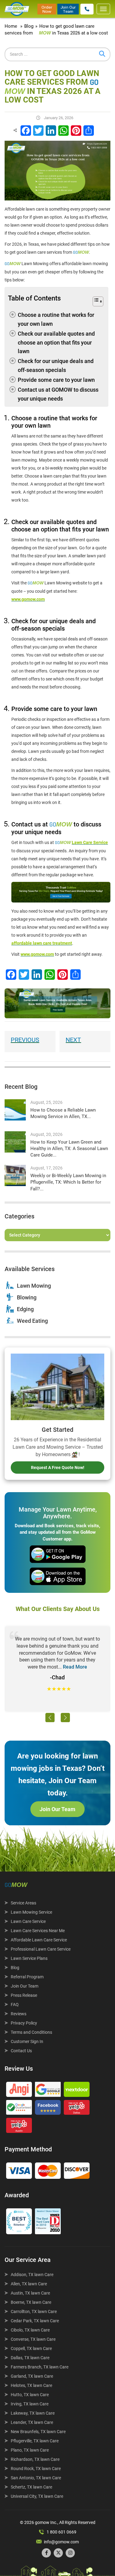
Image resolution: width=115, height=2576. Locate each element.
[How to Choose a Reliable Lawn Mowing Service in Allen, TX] (15, 1110)
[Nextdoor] (77, 2091)
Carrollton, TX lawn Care (34, 2312)
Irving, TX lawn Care (30, 2404)
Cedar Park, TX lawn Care (35, 2321)
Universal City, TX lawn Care (37, 2496)
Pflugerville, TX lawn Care (35, 2441)
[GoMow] (17, 9)
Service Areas (23, 1903)
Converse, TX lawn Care (33, 2339)
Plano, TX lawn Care (30, 2450)
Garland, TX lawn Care (32, 2376)
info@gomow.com (61, 2542)
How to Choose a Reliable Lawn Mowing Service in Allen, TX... (63, 1113)
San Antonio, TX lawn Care (36, 2478)
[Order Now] (47, 9)
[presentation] (50, 1718)
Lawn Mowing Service (31, 1912)
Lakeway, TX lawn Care (33, 2413)
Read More (75, 1667)
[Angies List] (19, 2091)
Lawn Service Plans (29, 1958)
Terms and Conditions (31, 2032)
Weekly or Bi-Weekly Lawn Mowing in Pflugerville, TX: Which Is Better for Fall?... (68, 1182)
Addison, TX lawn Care (32, 2275)
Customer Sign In (27, 2041)
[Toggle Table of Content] (94, 302)
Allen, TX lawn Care (29, 2284)
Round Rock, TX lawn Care (36, 2469)
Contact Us (21, 2051)
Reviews (19, 2014)
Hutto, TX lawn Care (30, 2395)
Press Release (24, 1995)
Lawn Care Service (28, 1921)
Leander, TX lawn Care (32, 2422)
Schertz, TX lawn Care (31, 2487)
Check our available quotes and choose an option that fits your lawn (56, 343)
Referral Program (27, 1977)
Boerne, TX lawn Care (31, 2302)
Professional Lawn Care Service (41, 1949)
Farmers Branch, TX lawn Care (40, 2367)
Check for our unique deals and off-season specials (56, 365)
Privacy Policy (24, 2023)
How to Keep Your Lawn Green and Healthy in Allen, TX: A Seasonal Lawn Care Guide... (69, 1149)
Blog (15, 1968)
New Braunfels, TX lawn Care (38, 2432)
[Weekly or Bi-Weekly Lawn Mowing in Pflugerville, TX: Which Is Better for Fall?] (15, 1175)
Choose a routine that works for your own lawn (56, 319)
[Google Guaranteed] (19, 2109)
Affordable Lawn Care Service (39, 1940)
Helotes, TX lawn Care (31, 2385)
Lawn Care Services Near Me (38, 1931)
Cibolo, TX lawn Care (30, 2330)
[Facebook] (46, 2553)
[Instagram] (70, 2553)
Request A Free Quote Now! (58, 1468)
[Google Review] (48, 2091)
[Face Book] (48, 2109)
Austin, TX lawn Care (30, 2293)
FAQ (15, 2005)
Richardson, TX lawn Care (35, 2459)
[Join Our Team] (68, 9)
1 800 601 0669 (61, 2532)
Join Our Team (57, 1809)
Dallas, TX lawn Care (30, 2358)
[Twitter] (58, 2553)
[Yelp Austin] (19, 2127)
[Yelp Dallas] (77, 2109)
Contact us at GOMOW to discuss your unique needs (58, 394)
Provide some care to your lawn (56, 380)
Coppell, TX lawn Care (31, 2348)
